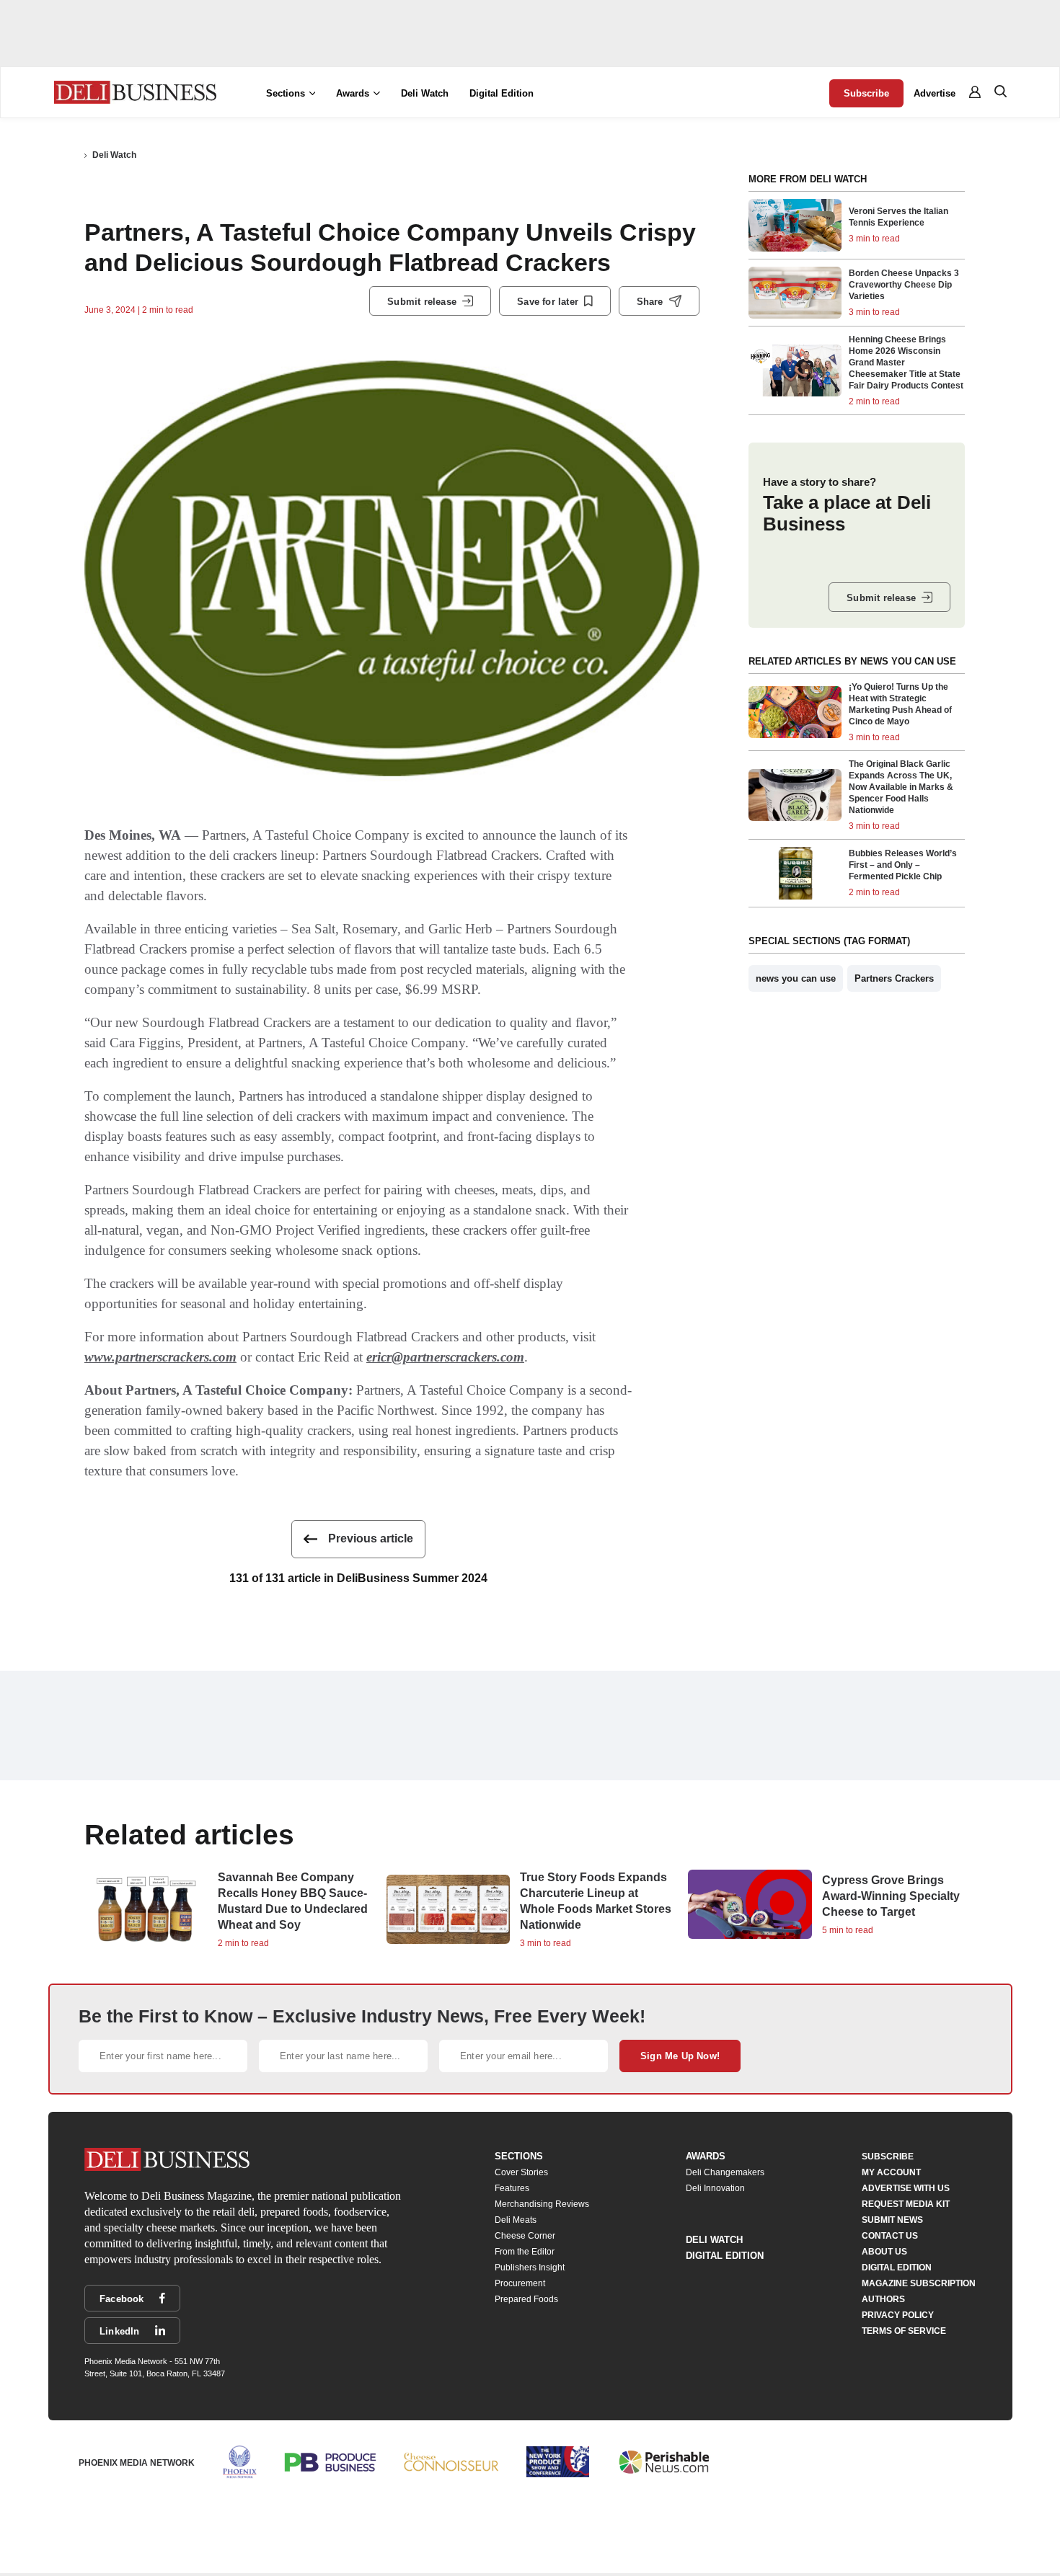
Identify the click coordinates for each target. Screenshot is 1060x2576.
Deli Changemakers (725, 2172)
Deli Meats (516, 2220)
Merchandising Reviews (542, 2204)
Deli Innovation (715, 2188)
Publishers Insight (530, 2268)
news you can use (796, 978)
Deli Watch (425, 93)
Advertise (935, 93)
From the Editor (525, 2252)
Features (512, 2188)
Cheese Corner (525, 2236)
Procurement (520, 2283)
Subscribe (866, 93)
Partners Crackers (894, 978)
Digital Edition (502, 93)
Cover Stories (521, 2172)
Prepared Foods (526, 2299)
